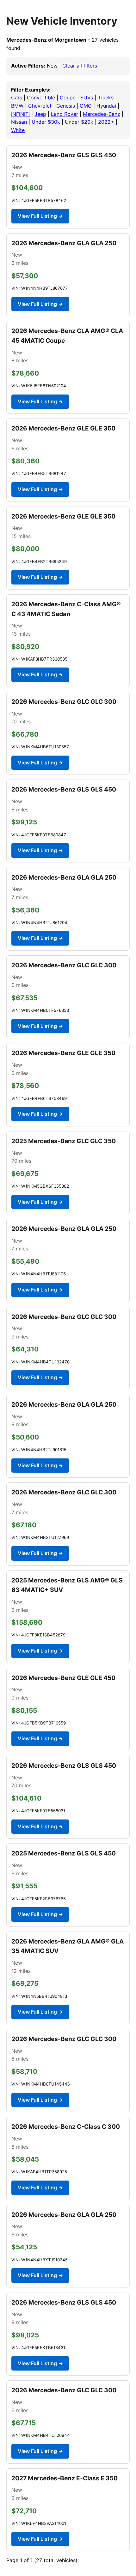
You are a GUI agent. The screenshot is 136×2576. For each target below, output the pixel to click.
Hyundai (106, 106)
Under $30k (46, 122)
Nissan (19, 122)
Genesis (66, 106)
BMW (17, 106)
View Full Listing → (40, 216)
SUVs (87, 98)
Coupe (68, 98)
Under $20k (79, 122)
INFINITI (20, 114)
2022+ (106, 122)
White (18, 130)
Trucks (106, 98)
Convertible (41, 98)
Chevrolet (40, 106)
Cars (17, 98)
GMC (86, 106)
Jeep (40, 114)
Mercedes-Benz (102, 114)
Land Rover (65, 114)
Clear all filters (80, 66)
